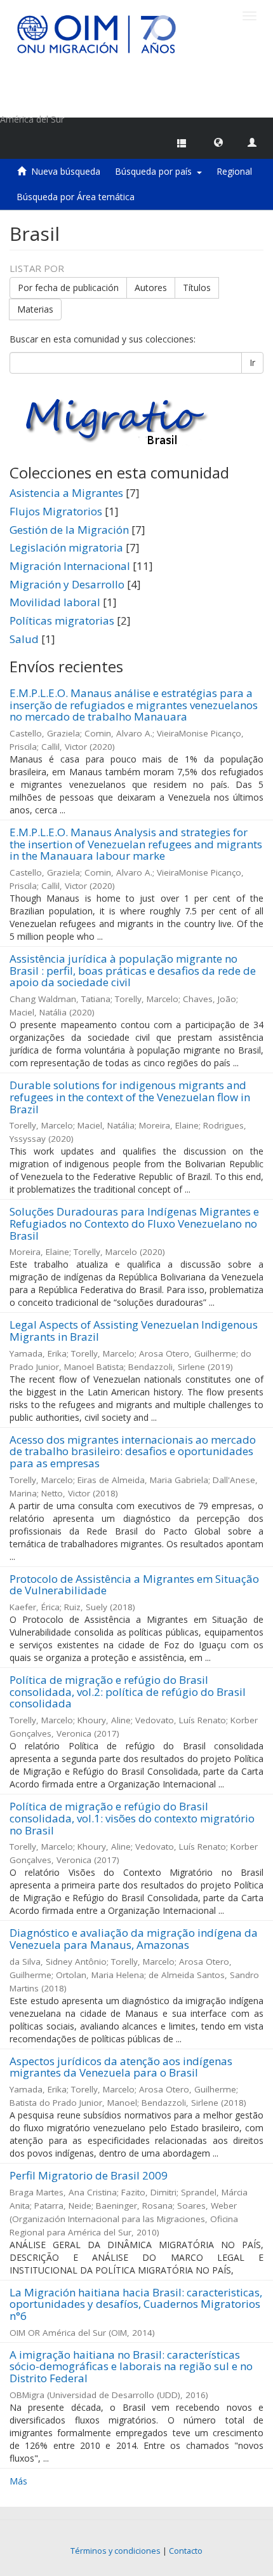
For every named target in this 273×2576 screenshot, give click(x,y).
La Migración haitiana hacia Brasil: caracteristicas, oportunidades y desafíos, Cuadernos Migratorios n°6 (136, 2304)
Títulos (197, 288)
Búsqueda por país (156, 171)
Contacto (186, 2551)
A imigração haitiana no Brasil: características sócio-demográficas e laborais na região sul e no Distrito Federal (131, 2366)
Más (18, 2481)
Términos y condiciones (116, 2551)
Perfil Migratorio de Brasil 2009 (89, 2175)
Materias (35, 309)
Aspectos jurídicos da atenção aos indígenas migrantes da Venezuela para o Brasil (121, 2067)
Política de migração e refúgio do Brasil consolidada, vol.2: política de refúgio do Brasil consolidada (128, 1691)
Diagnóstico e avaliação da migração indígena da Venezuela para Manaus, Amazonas (134, 1939)
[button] (218, 142)
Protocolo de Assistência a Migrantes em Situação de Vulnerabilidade (134, 1585)
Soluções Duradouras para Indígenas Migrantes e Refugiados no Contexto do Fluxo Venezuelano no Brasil (134, 1223)
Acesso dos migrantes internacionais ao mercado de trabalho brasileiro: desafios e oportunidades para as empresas (133, 1451)
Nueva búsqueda (66, 171)
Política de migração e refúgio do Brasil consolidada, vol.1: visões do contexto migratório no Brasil (132, 1818)
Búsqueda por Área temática (76, 197)
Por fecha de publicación (68, 288)
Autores (151, 288)
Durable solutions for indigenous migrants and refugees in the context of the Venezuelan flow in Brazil (130, 1097)
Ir (252, 363)
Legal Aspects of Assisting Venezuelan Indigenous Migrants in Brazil (134, 1331)
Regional (234, 171)
